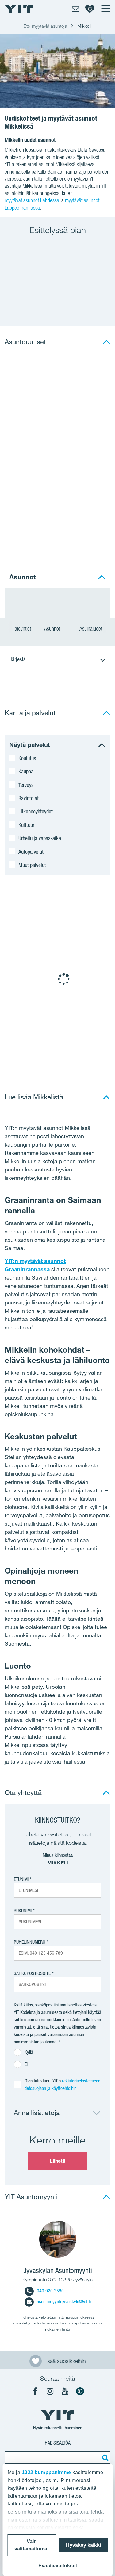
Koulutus (27, 758)
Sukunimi (23, 1911)
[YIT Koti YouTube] (65, 2391)
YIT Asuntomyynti (31, 2197)
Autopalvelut (31, 852)
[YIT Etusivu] (19, 9)
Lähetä (58, 2161)
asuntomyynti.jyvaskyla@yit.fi (64, 2302)
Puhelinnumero (30, 1942)
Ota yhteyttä (23, 1792)
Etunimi (21, 1879)
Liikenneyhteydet (36, 811)
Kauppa (26, 771)
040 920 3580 (50, 2291)
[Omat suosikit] (90, 9)
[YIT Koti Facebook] (35, 2391)
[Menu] (105, 9)
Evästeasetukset (58, 2566)
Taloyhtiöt (22, 629)
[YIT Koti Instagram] (50, 2391)
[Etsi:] (104, 2457)
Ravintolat (29, 798)
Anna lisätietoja (37, 2112)
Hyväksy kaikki (83, 2545)
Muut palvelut (32, 865)
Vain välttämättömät (32, 2545)
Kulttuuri (27, 825)
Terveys (26, 785)
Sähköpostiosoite (32, 1973)
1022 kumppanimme (46, 2472)
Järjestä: (18, 659)
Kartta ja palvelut (30, 713)
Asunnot (53, 629)
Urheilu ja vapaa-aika (40, 838)
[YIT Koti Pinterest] (80, 2391)
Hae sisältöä (58, 2443)
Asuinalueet (91, 629)
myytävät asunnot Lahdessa (32, 200)
